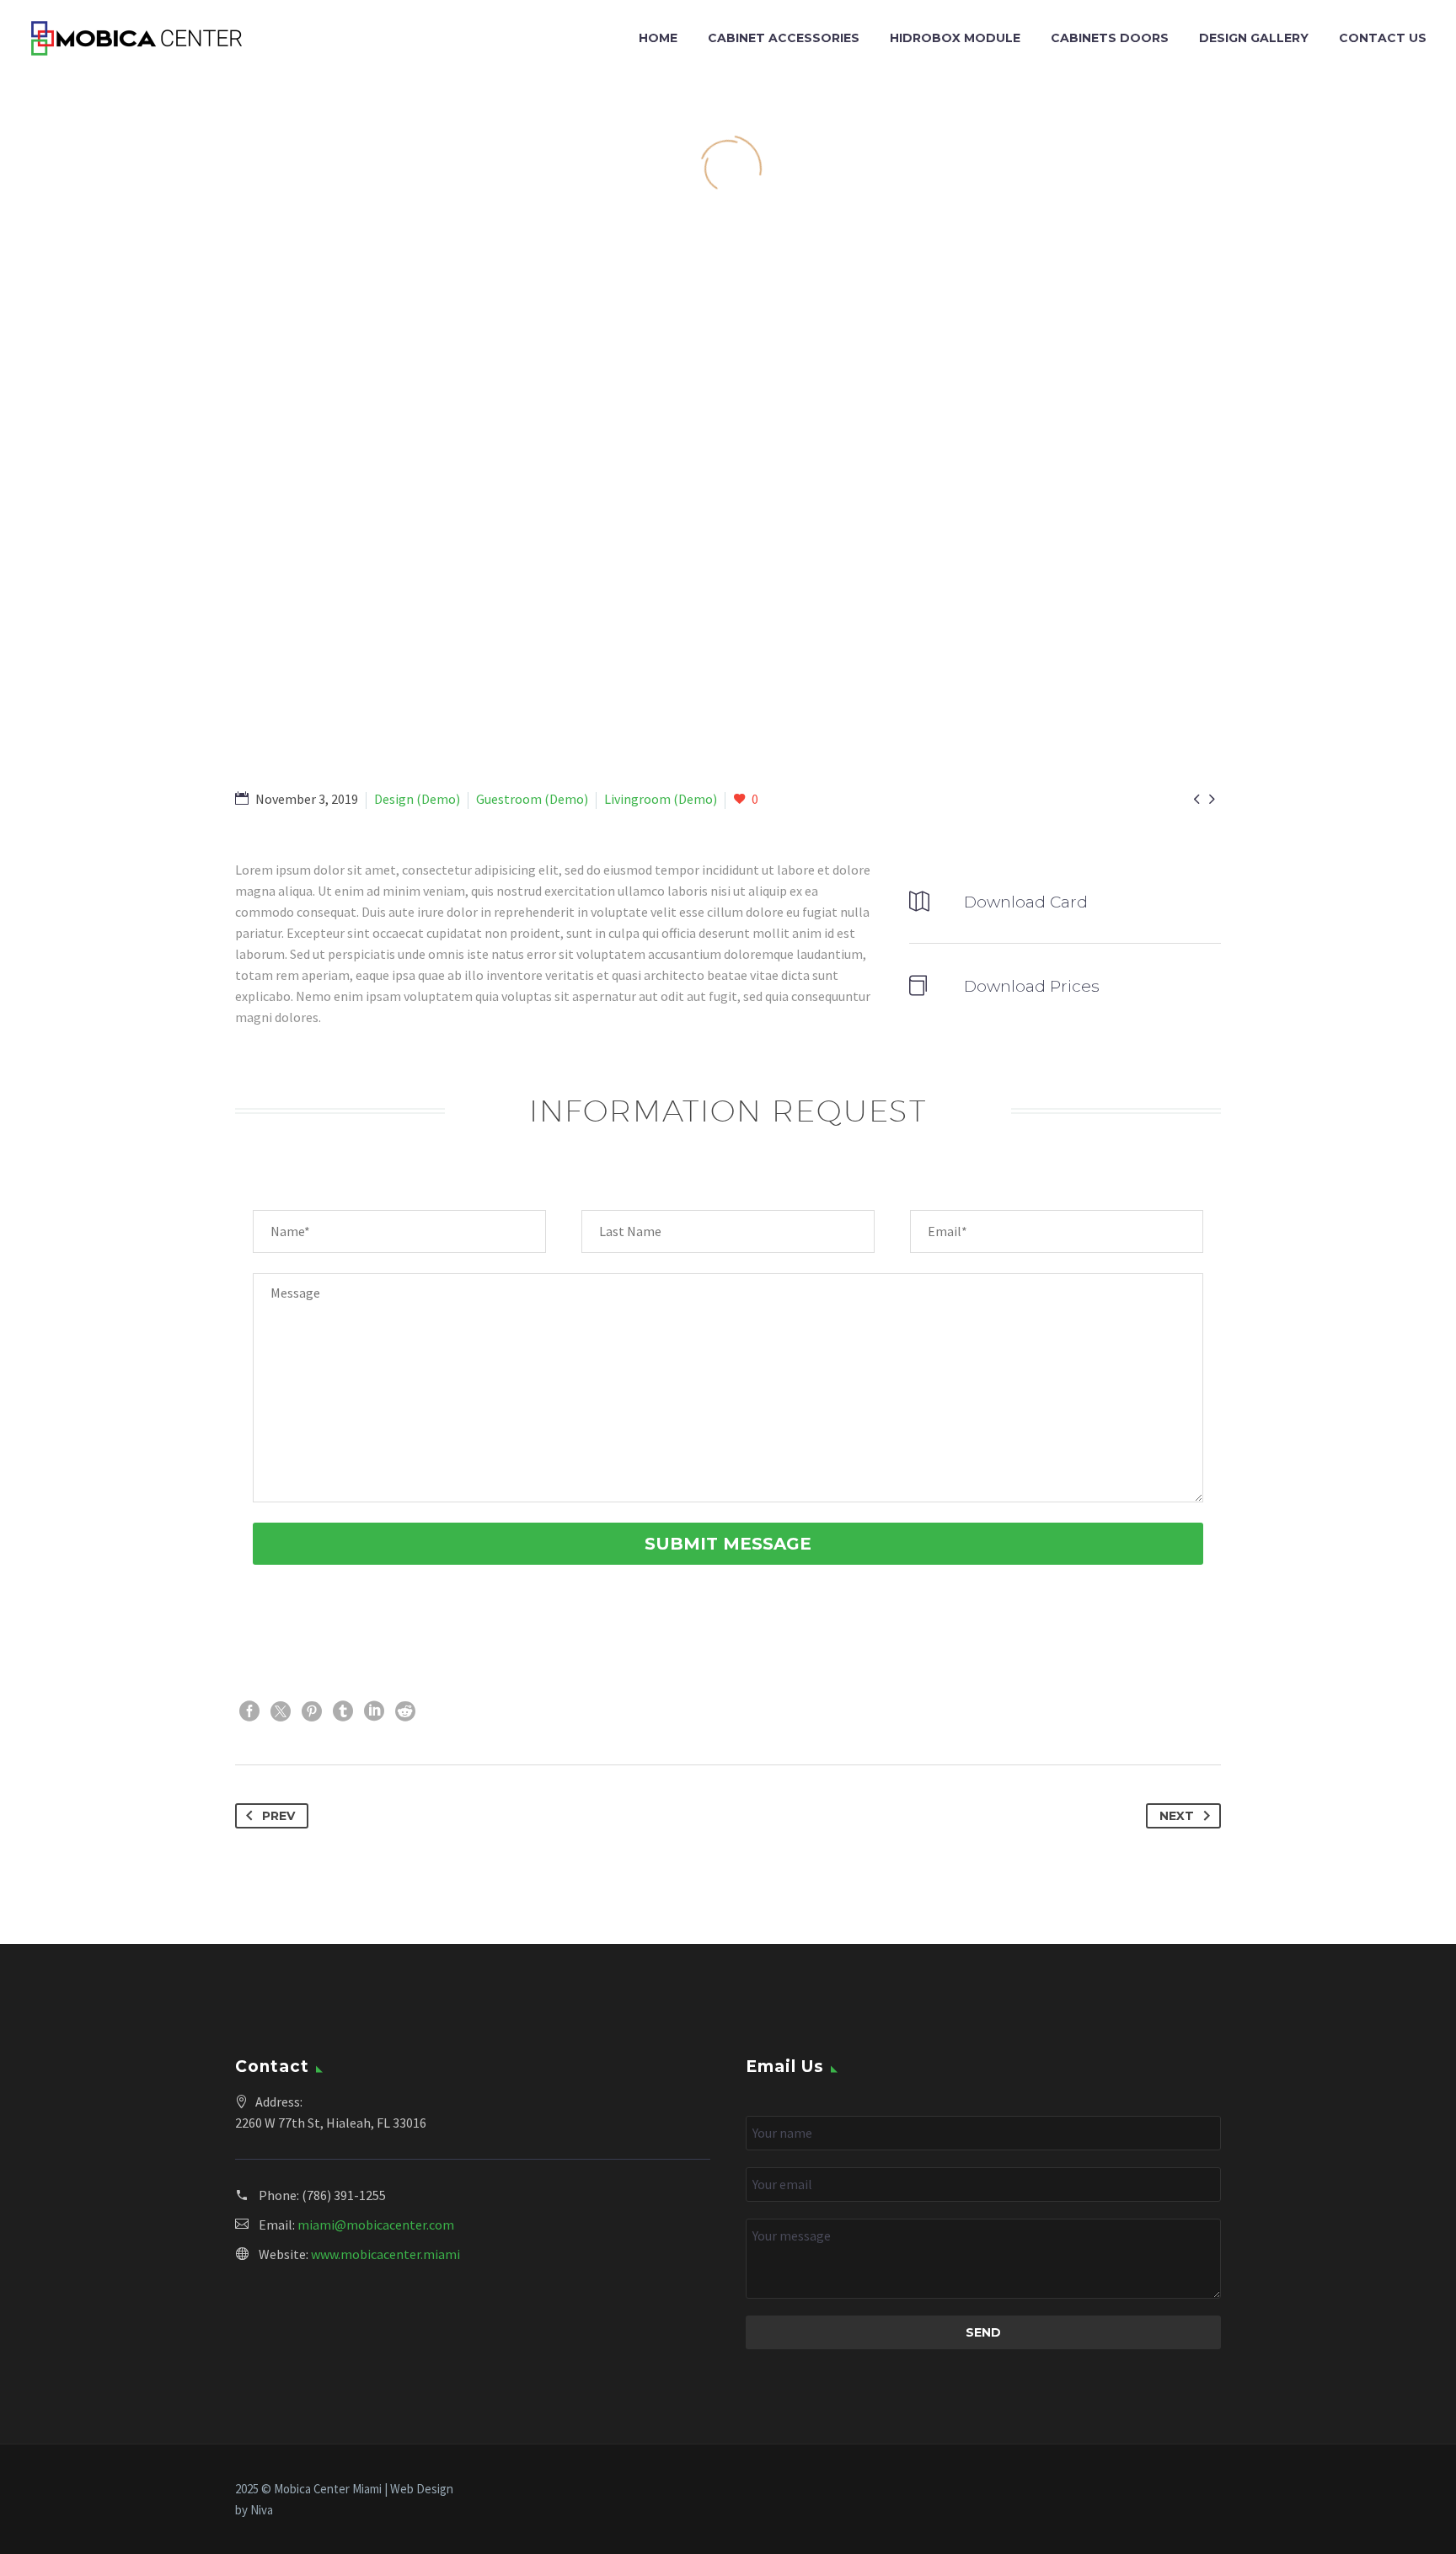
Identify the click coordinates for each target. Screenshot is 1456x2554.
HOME (658, 38)
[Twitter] (281, 1711)
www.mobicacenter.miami (385, 2254)
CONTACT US (1383, 38)
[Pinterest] (312, 1711)
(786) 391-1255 (344, 2195)
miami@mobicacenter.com (376, 2225)
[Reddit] (405, 1711)
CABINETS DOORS (1110, 38)
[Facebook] (249, 1711)
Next (1177, 1816)
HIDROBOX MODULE (955, 38)
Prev (278, 1816)
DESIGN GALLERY (1254, 38)
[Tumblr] (343, 1711)
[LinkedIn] (374, 1711)
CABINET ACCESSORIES (784, 38)
